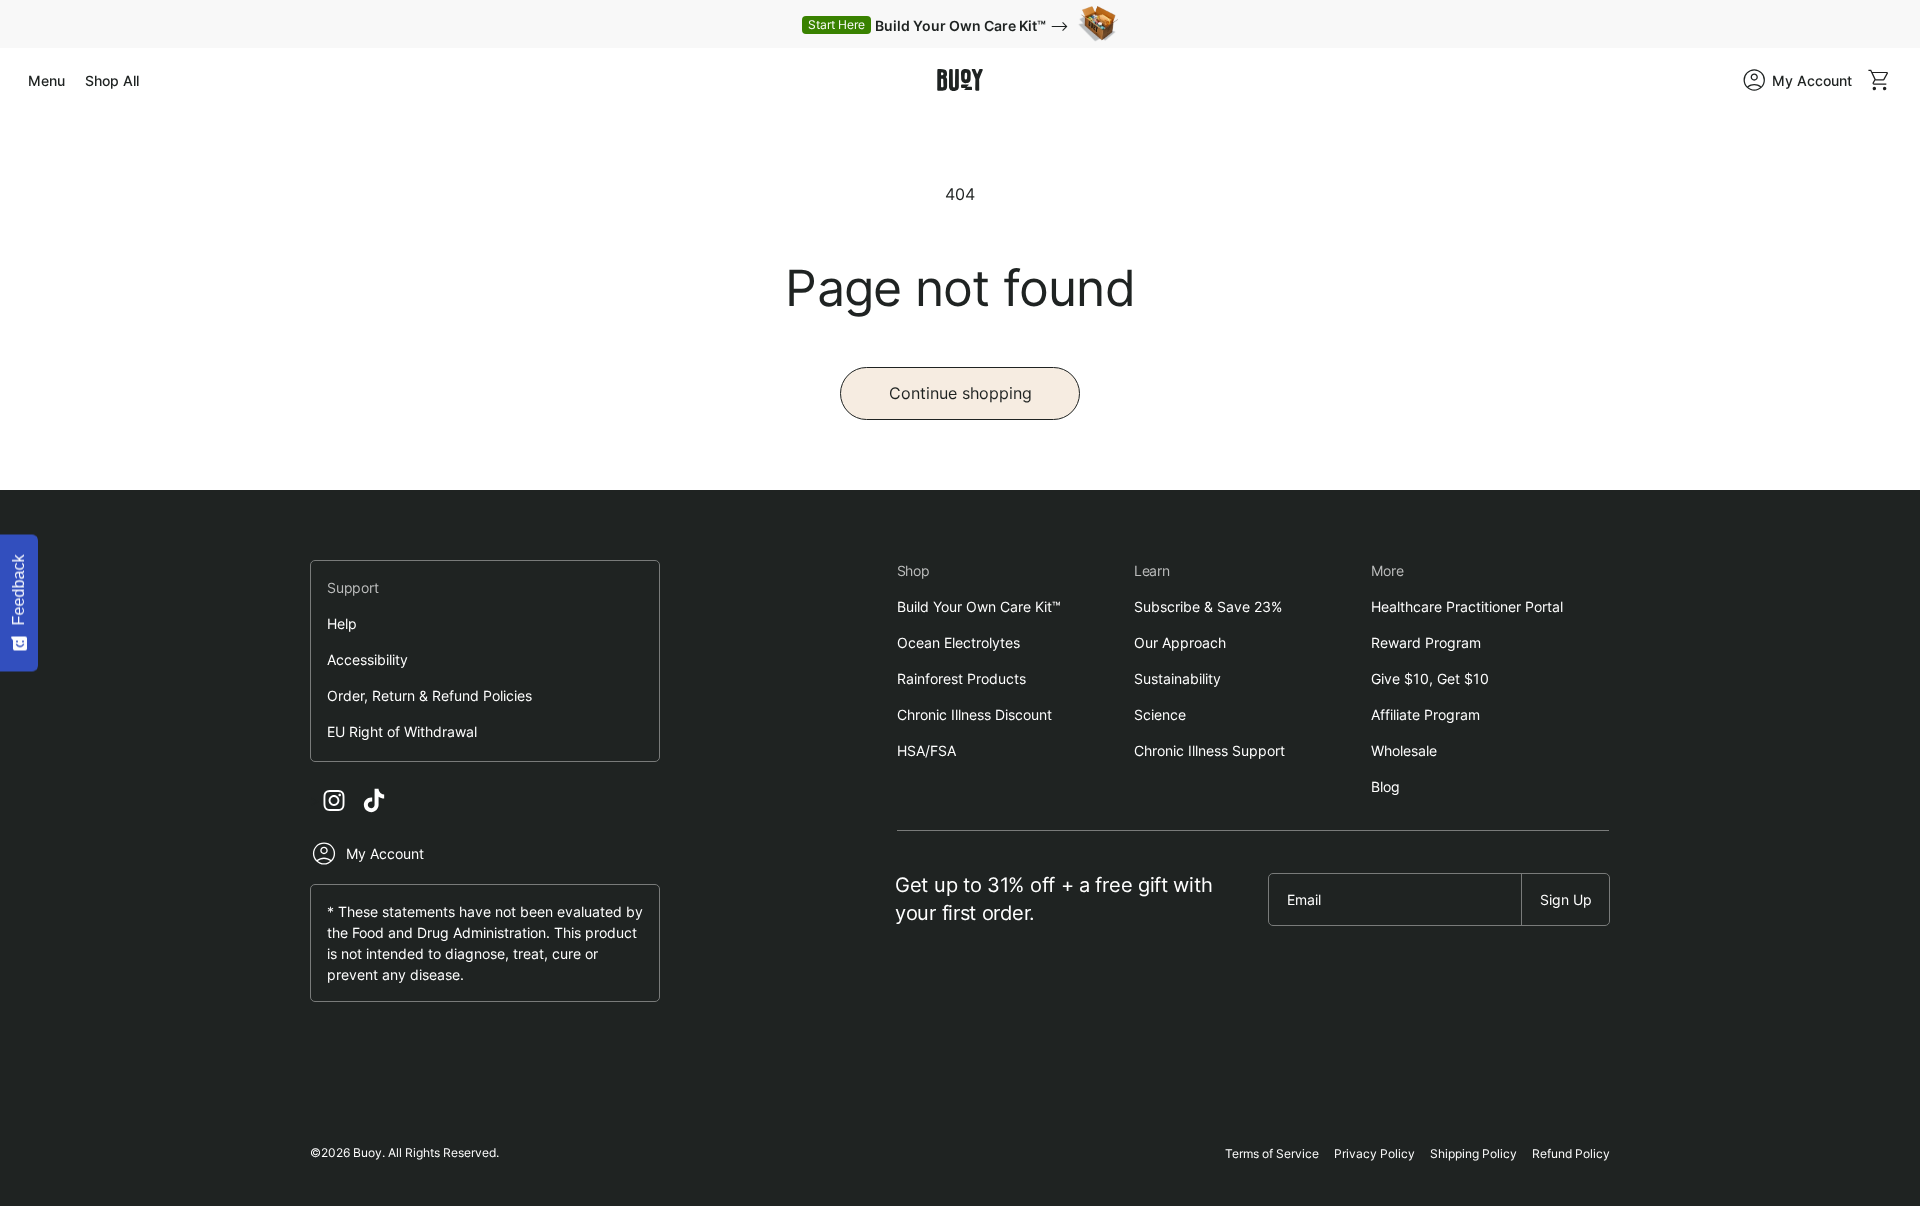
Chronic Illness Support (1209, 750)
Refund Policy (1571, 1153)
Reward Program (1426, 642)
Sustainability (1177, 678)
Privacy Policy (1374, 1153)
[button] (46, 80)
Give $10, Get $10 (1430, 678)
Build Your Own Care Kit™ (979, 606)
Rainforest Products (961, 678)
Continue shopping (960, 393)
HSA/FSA (926, 750)
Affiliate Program (1425, 714)
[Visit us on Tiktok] (374, 800)
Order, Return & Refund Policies (429, 695)
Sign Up (1566, 899)
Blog (1385, 786)
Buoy (367, 1152)
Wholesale (1404, 750)
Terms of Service (1272, 1153)
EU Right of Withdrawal (402, 731)
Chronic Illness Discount (974, 714)
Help (342, 623)
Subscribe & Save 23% (1208, 606)
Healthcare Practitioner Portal (1467, 606)
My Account (385, 853)
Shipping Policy (1473, 1153)
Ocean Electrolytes (958, 642)
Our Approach (1180, 642)
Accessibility (367, 659)
